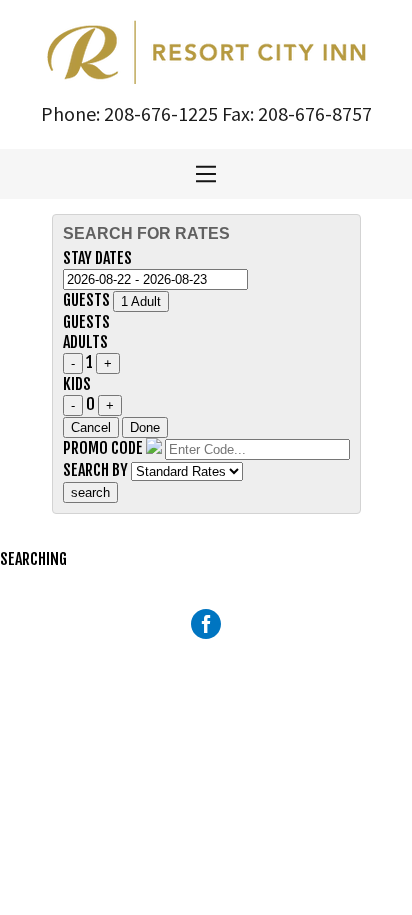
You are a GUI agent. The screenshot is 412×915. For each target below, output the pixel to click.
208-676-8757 (315, 113)
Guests (86, 300)
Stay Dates (97, 258)
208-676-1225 (161, 113)
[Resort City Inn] (206, 50)
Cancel (91, 427)
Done (145, 427)
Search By (95, 470)
